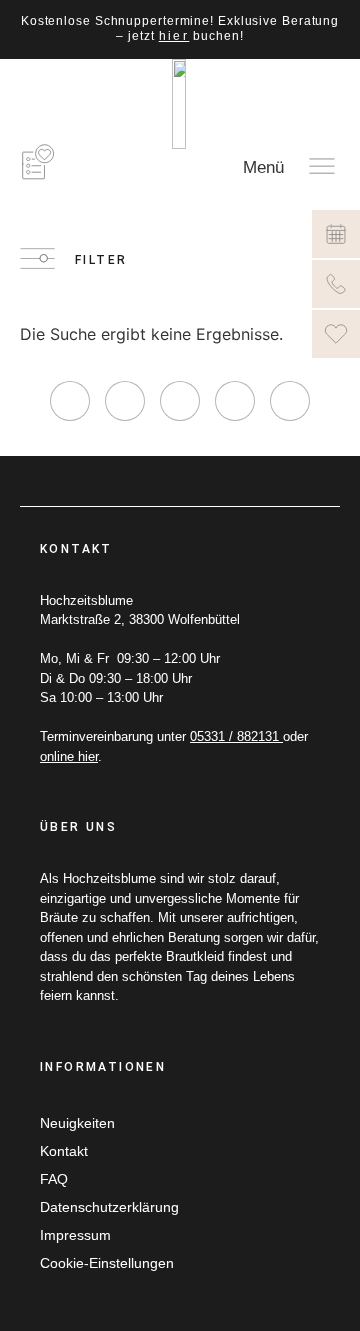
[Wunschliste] (336, 334)
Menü (263, 167)
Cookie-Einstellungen (107, 1263)
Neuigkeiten (77, 1123)
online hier (69, 756)
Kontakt (64, 1151)
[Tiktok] (180, 401)
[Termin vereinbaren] (336, 234)
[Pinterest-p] (235, 401)
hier (174, 36)
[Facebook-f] (125, 401)
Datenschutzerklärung (109, 1207)
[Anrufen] (336, 284)
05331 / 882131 (236, 736)
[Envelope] (290, 401)
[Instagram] (70, 401)
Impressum (75, 1235)
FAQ (54, 1179)
